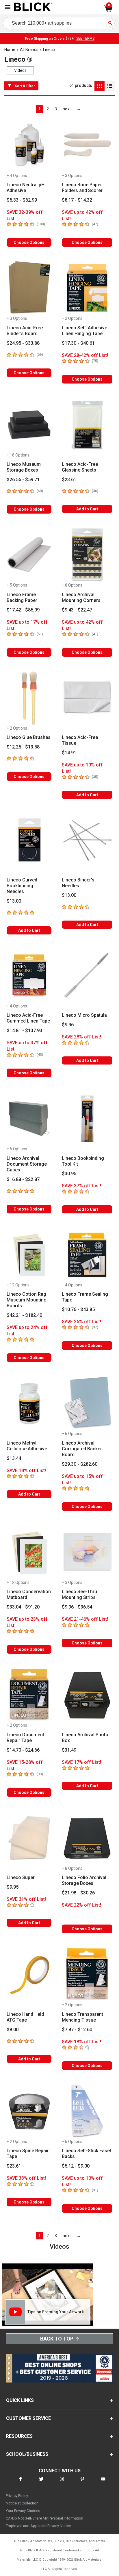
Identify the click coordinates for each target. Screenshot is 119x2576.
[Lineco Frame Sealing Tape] (87, 1255)
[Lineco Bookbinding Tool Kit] (87, 1119)
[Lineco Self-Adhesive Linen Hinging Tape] (87, 288)
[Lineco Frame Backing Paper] (29, 555)
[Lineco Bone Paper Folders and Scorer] (87, 145)
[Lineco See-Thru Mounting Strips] (87, 1552)
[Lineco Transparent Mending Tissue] (87, 1975)
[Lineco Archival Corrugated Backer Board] (87, 1403)
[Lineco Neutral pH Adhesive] (29, 145)
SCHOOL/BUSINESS (27, 2454)
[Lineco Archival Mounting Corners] (87, 555)
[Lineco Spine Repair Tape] (29, 2111)
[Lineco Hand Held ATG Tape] (29, 1975)
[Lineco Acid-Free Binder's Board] (29, 288)
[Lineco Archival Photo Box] (87, 1695)
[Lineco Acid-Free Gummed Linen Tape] (29, 976)
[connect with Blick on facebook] (21, 2483)
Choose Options (29, 242)
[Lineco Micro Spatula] (87, 976)
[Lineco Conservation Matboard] (29, 1552)
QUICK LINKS (20, 2400)
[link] (67, 109)
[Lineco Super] (29, 1838)
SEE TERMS (85, 39)
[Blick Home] (33, 7)
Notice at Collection (22, 2503)
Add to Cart (87, 509)
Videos (20, 70)
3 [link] (56, 109)
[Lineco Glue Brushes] (29, 698)
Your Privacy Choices (23, 2511)
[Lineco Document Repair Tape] (29, 1695)
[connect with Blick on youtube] (103, 2483)
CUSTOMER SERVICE (28, 2418)
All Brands (29, 50)
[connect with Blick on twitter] (41, 2483)
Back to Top (57, 2339)
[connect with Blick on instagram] (62, 2483)
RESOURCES (19, 2436)
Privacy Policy (17, 2496)
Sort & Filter (25, 86)
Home (10, 50)
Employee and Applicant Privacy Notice (38, 2526)
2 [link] (48, 109)
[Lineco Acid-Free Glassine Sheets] (87, 425)
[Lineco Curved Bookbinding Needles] (29, 840)
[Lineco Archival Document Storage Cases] (29, 1119)
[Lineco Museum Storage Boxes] (29, 425)
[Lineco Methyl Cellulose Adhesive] (29, 1403)
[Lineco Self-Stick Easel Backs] (87, 2111)
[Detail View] (110, 86)
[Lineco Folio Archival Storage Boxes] (87, 1838)
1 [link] (40, 109)
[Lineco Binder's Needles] (87, 840)
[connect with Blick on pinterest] (82, 2483)
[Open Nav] (8, 7)
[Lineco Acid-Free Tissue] (87, 698)
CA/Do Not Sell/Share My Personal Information (44, 2518)
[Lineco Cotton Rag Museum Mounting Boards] (29, 1255)
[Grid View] (100, 86)
